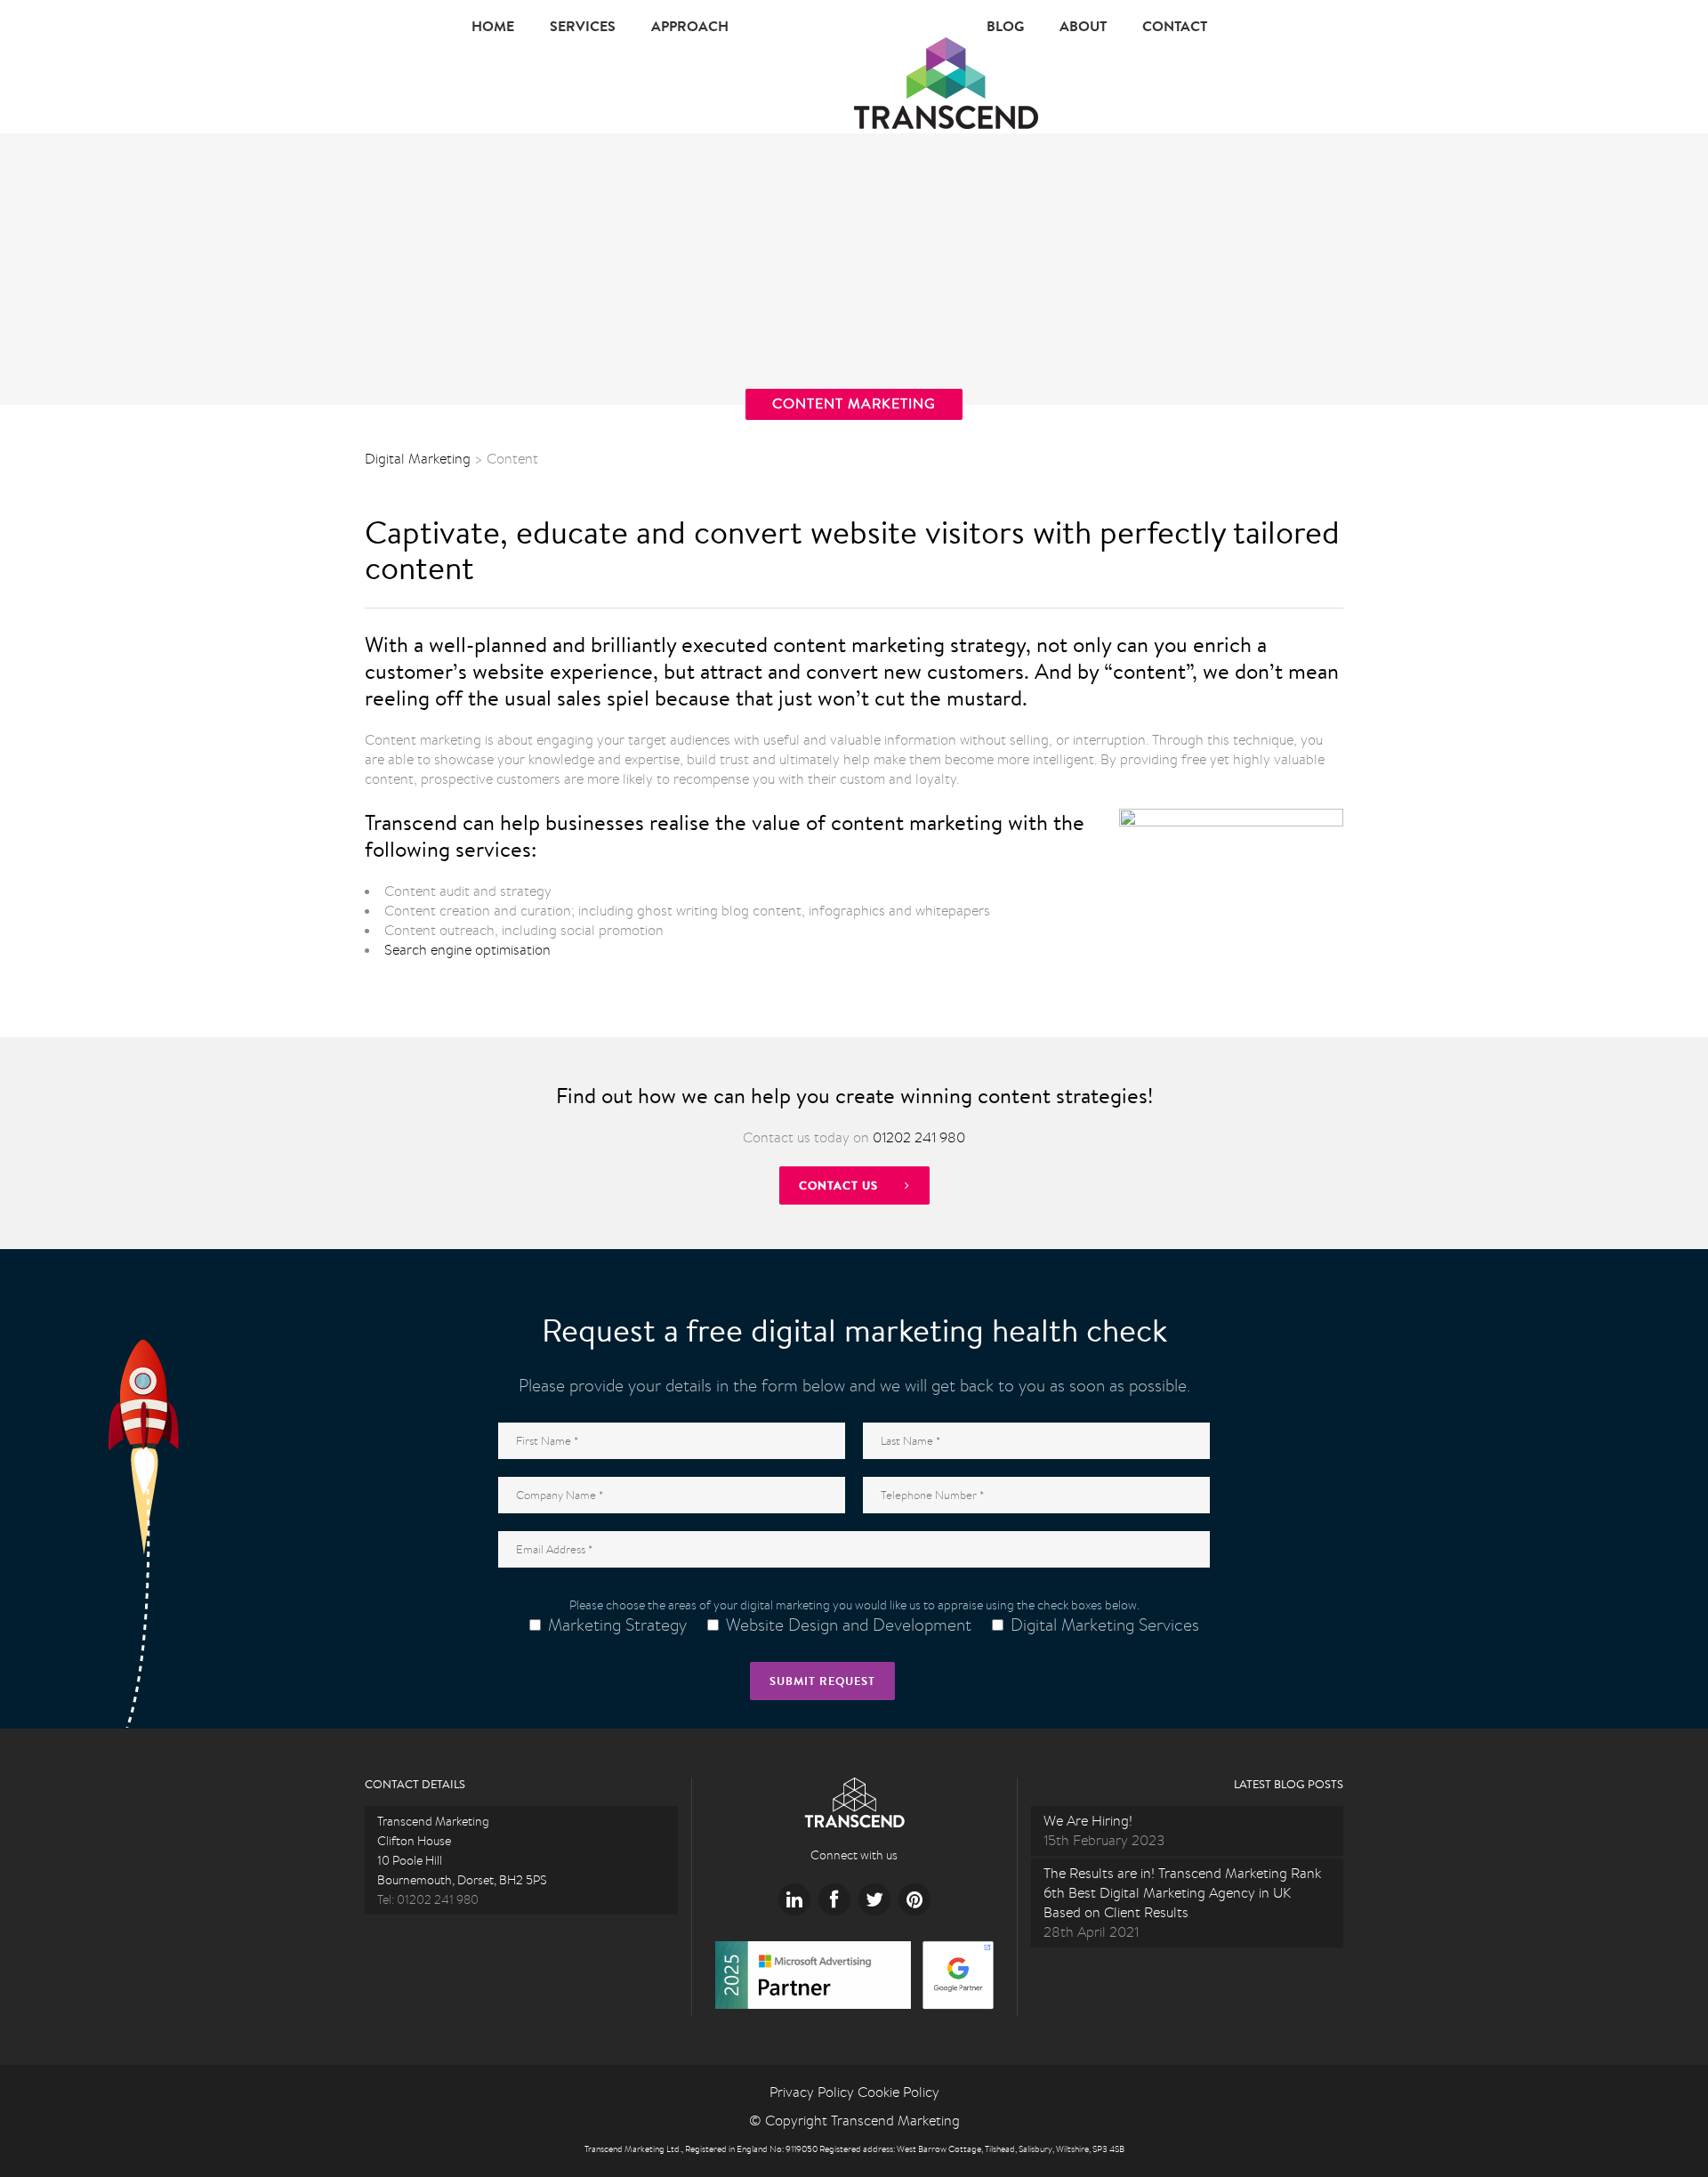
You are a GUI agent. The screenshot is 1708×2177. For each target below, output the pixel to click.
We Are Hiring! (1088, 1821)
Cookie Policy (898, 2092)
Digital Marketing (418, 459)
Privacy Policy (812, 2092)
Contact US (838, 1185)
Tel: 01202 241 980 (428, 1899)
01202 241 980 (919, 1137)
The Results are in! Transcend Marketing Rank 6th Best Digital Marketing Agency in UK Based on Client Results (1182, 1893)
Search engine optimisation (467, 950)
